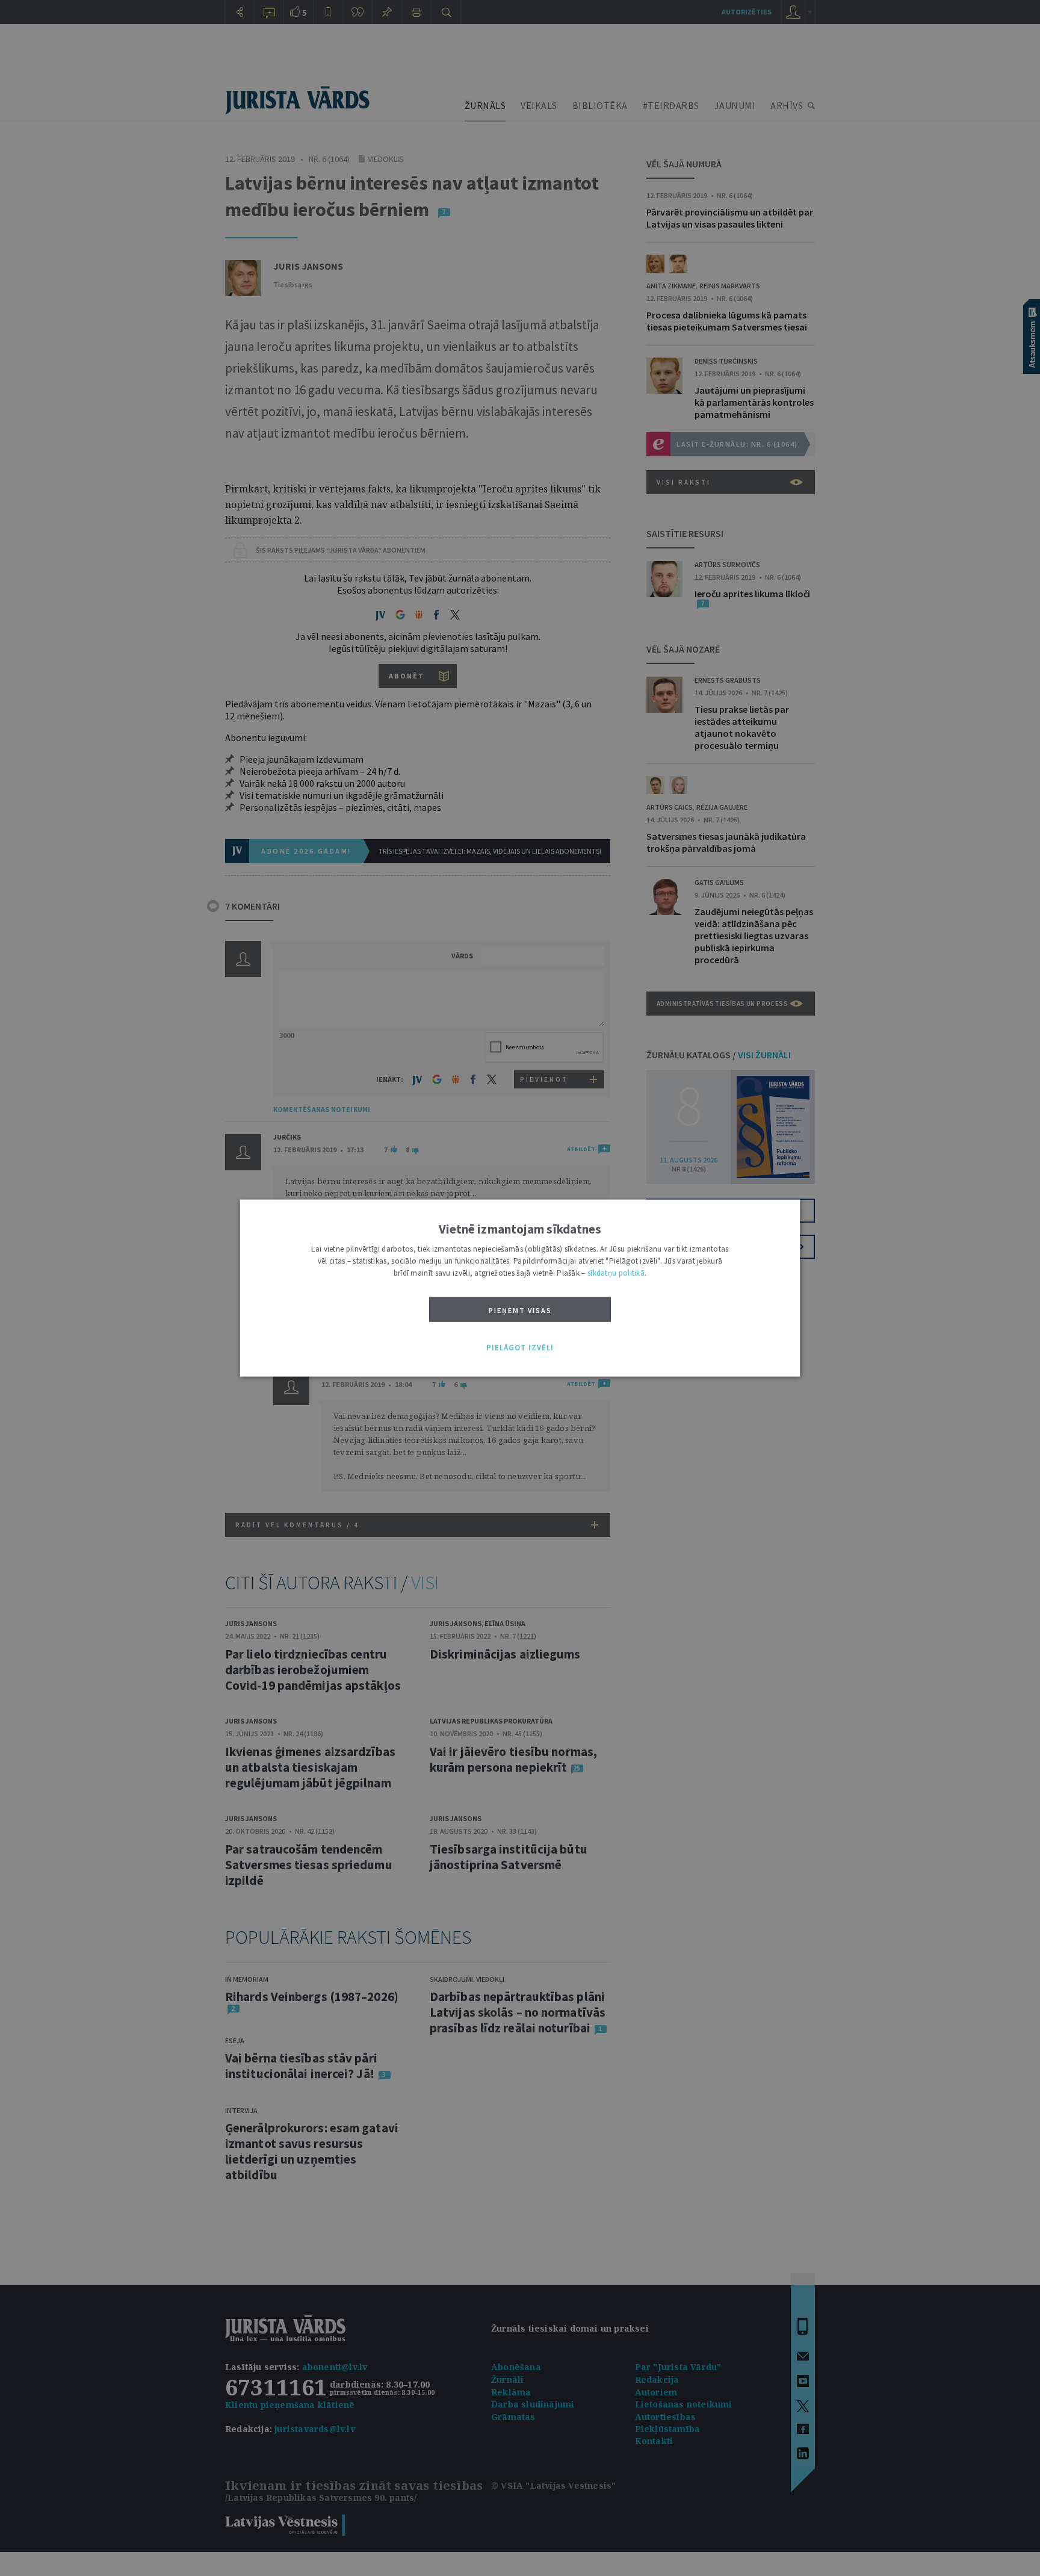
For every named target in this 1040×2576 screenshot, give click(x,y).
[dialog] (520, 1288)
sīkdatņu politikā (616, 1272)
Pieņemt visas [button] (520, 1310)
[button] (520, 1348)
